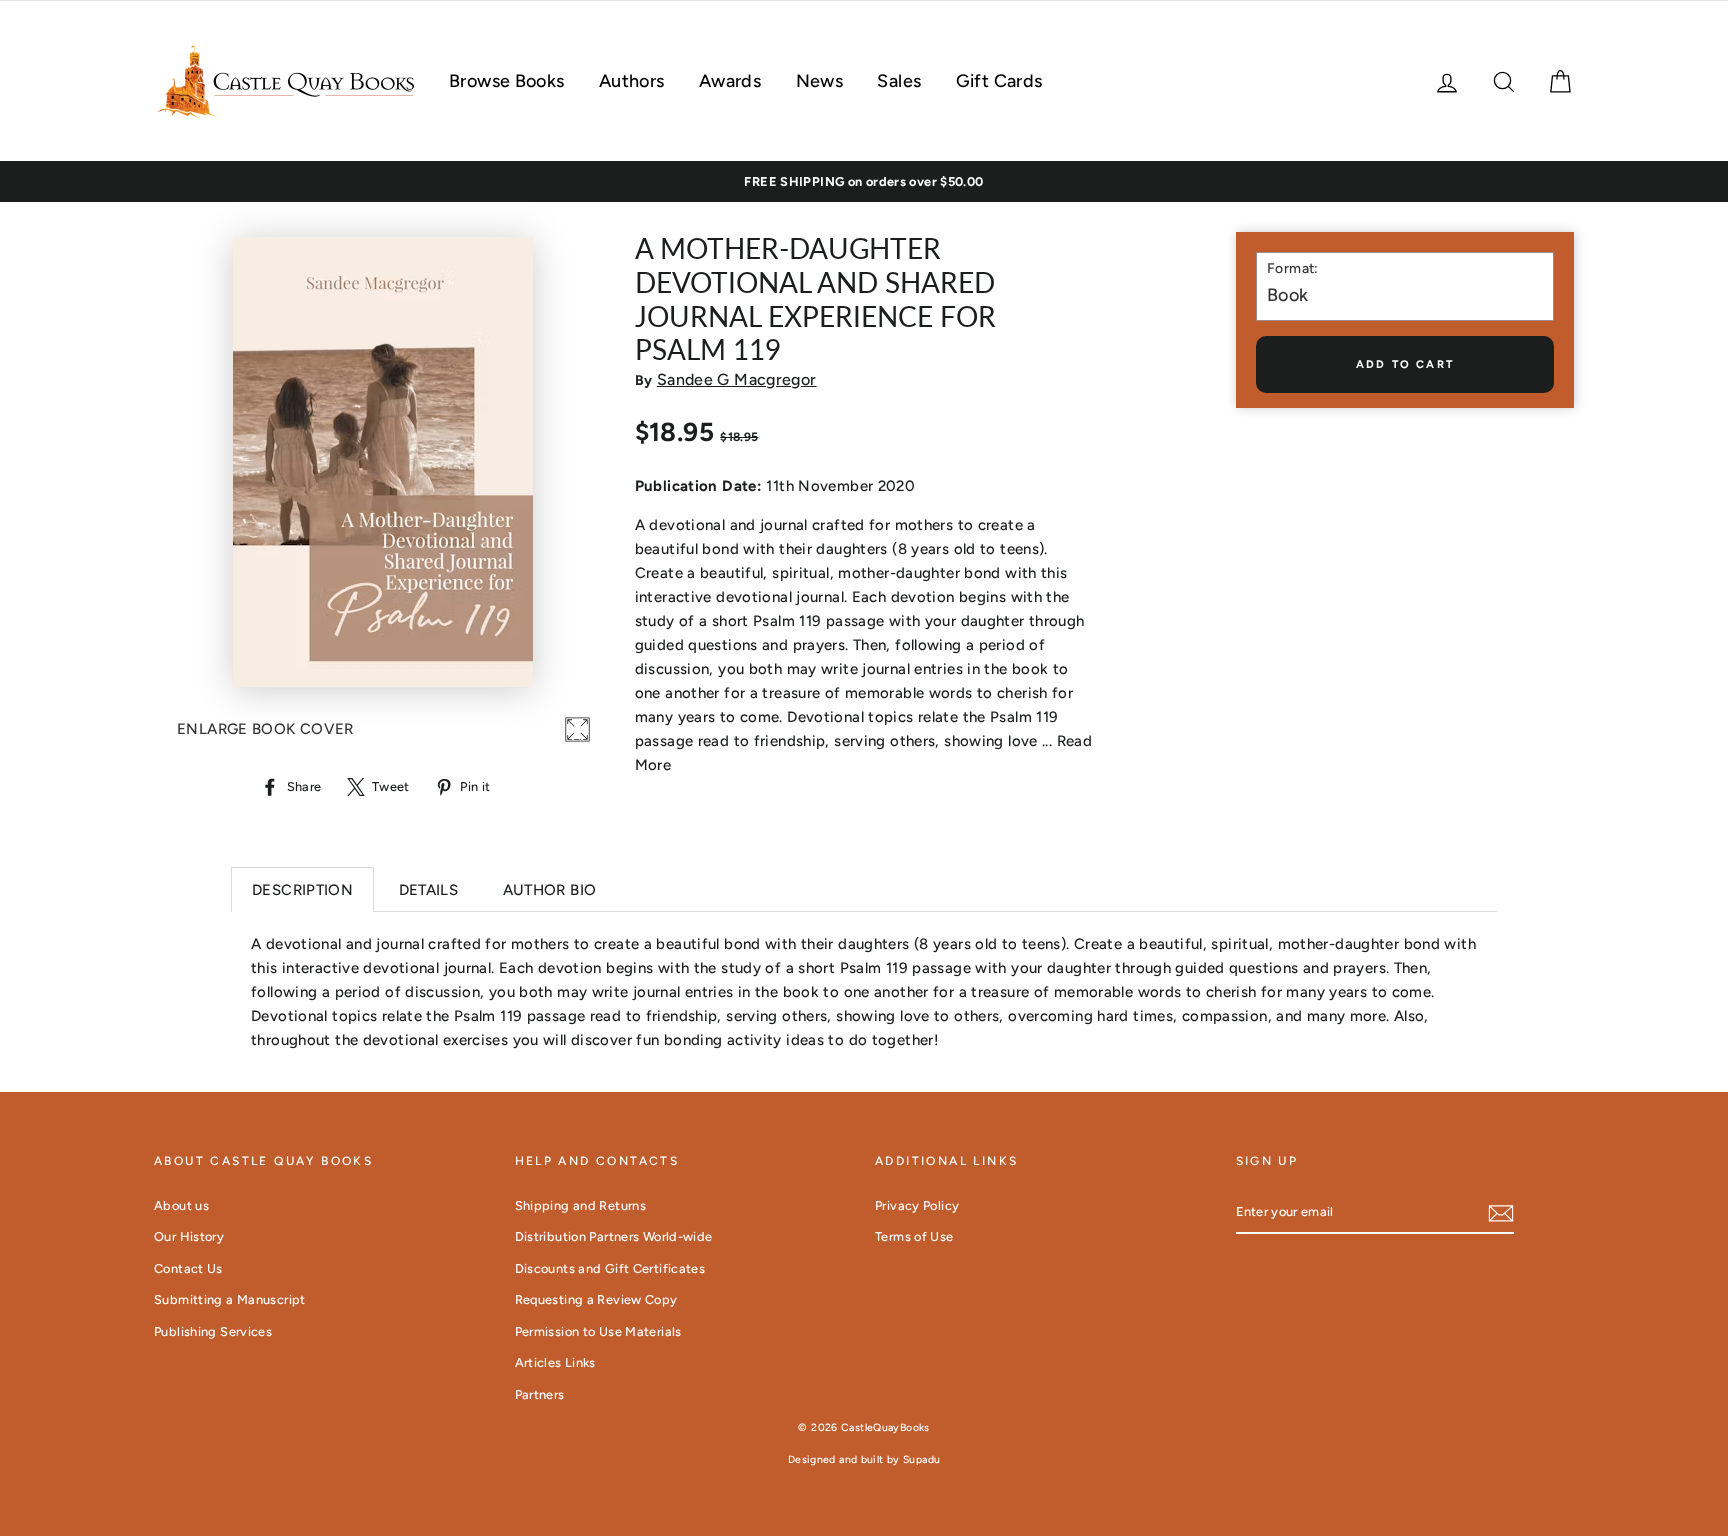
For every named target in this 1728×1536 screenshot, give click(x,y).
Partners (540, 1394)
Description (302, 890)
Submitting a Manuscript (230, 1299)
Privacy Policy (917, 1205)
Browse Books (507, 81)
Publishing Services (213, 1331)
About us (181, 1205)
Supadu (921, 1459)
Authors (632, 81)
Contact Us (188, 1268)
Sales (899, 81)
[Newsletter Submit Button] (1501, 1212)
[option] (864, 182)
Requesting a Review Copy (596, 1299)
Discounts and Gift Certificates (610, 1268)
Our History (189, 1236)
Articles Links (555, 1362)
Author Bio (550, 890)
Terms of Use (914, 1236)
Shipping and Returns (581, 1205)
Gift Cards (999, 81)
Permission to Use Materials (598, 1331)
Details (429, 890)
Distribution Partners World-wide (614, 1236)
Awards (730, 81)
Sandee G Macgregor (737, 379)
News (820, 81)
